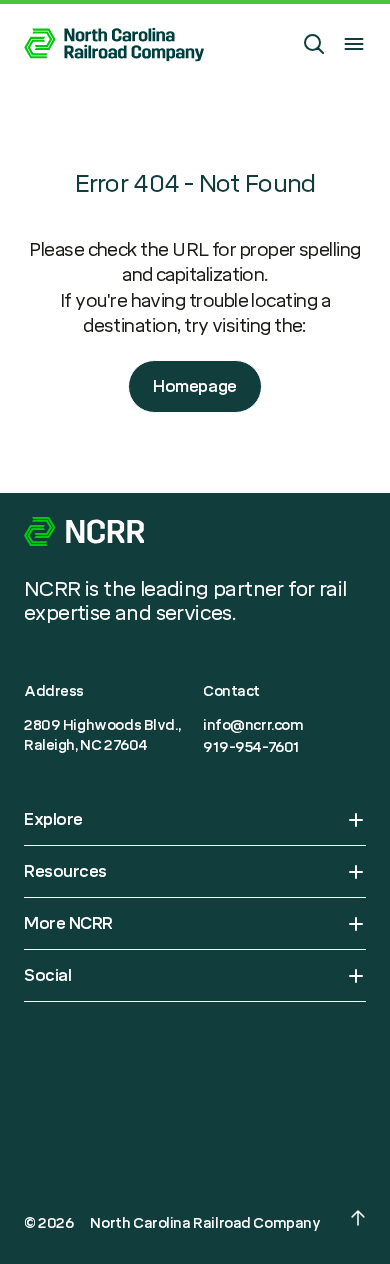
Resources (65, 871)
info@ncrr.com (253, 725)
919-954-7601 (251, 747)
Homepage (194, 386)
